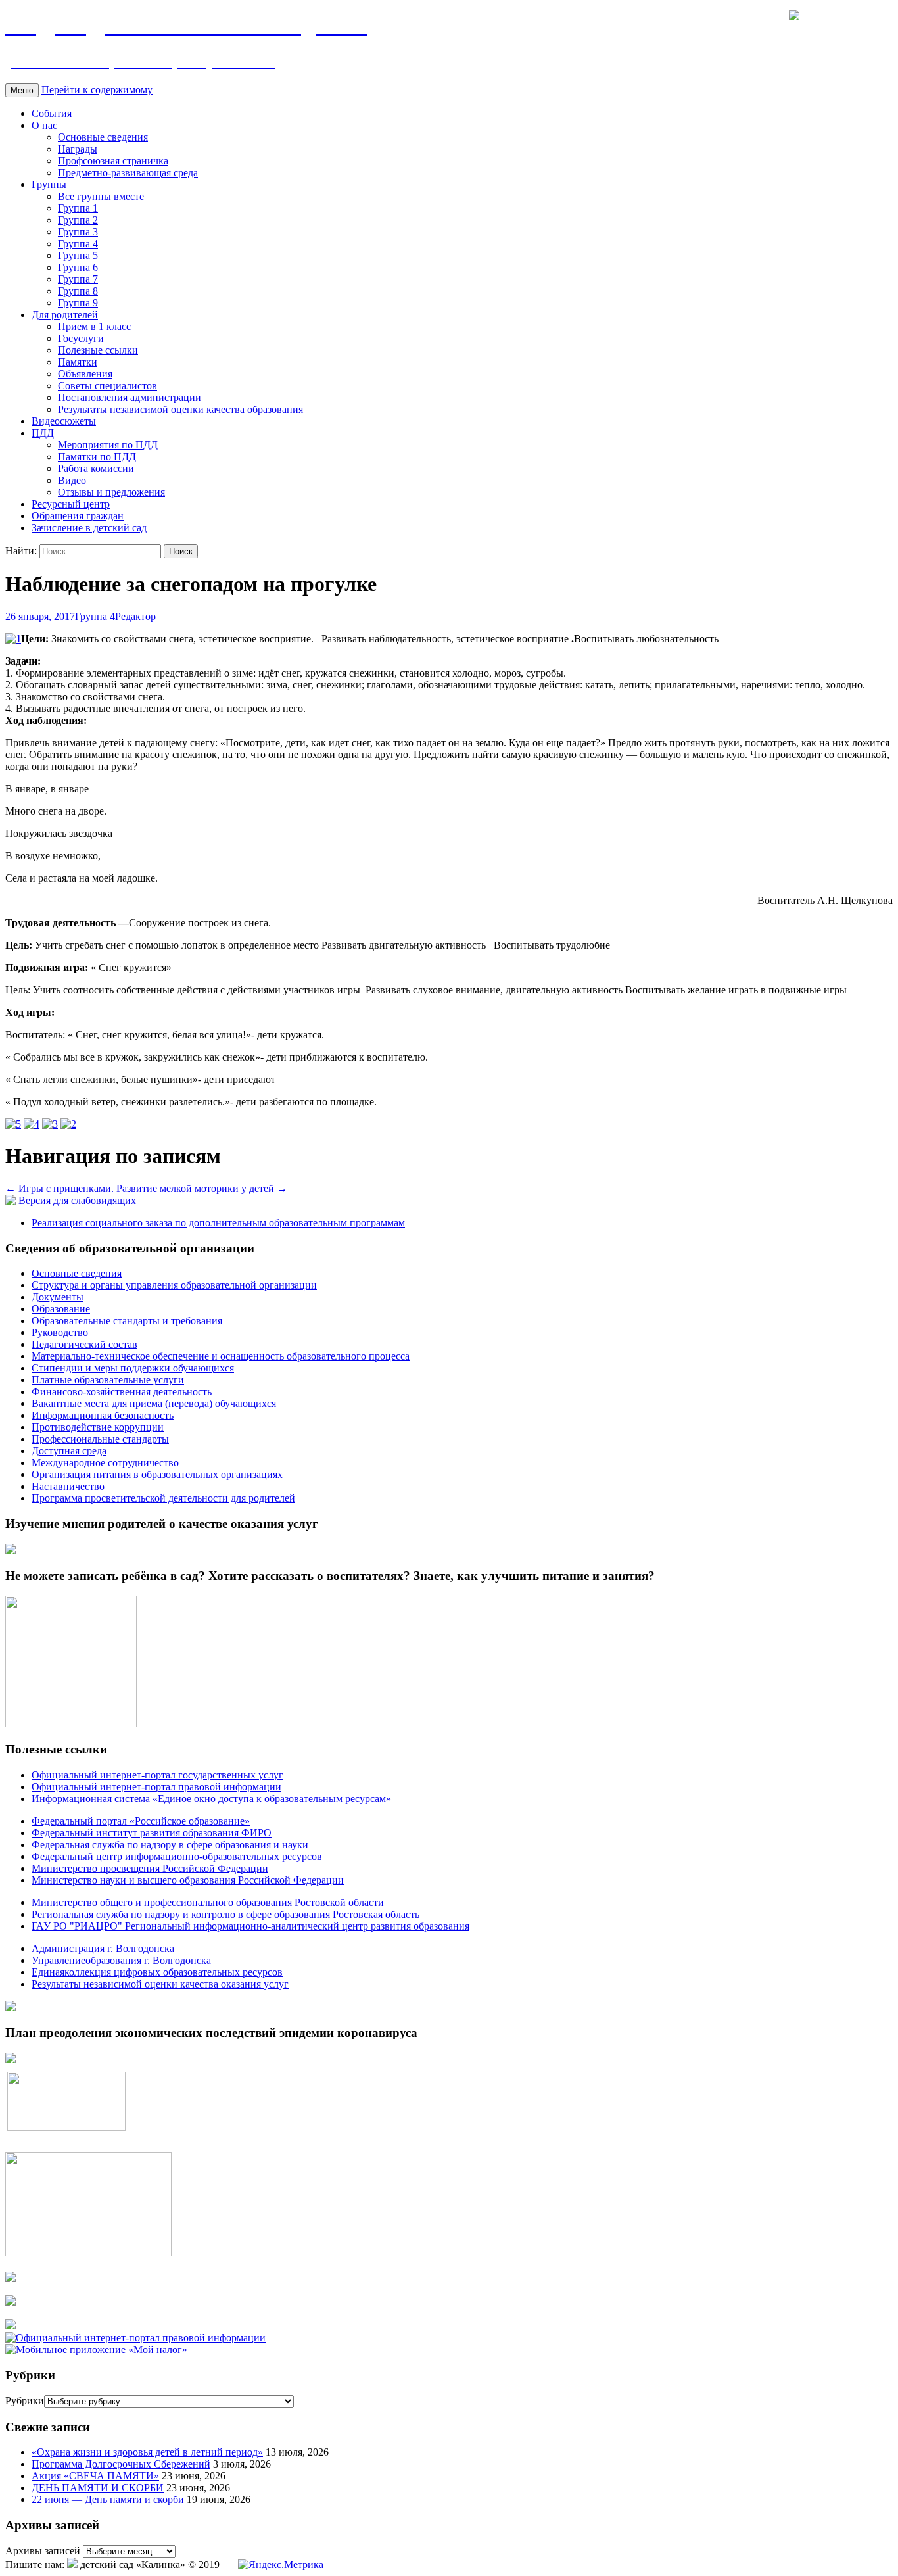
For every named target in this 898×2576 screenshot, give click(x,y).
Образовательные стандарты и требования (127, 1321)
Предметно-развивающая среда (128, 173)
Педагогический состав (84, 1344)
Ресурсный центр (71, 504)
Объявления (85, 374)
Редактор (135, 616)
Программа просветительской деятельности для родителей (163, 1498)
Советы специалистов (107, 386)
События (52, 113)
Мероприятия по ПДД (108, 445)
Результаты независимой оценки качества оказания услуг (160, 1984)
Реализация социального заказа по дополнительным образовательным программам (218, 1223)
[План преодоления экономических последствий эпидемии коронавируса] (11, 2060)
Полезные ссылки (98, 350)
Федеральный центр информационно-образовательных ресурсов (177, 1856)
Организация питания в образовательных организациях (157, 1474)
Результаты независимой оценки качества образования (180, 409)
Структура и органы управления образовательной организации (174, 1285)
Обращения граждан (78, 516)
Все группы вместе (101, 196)
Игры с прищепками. (59, 1188)
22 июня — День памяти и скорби (108, 2499)
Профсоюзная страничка (113, 161)
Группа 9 (78, 303)
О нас (44, 125)
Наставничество (68, 1486)
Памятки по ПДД (97, 457)
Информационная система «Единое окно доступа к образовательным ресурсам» (211, 1799)
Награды (78, 149)
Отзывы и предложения (111, 492)
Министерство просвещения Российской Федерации (150, 1868)
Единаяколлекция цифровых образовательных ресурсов (157, 1972)
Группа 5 (78, 255)
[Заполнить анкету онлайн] (11, 1551)
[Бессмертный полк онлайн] (11, 2008)
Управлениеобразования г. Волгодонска (121, 1960)
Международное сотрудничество (105, 1463)
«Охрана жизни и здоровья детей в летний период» (147, 2452)
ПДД (43, 433)
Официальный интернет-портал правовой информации (156, 1787)
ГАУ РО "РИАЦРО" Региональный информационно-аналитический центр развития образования (250, 1926)
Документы (58, 1297)
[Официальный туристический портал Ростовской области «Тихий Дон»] (11, 2326)
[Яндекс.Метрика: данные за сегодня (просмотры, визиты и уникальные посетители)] (281, 2565)
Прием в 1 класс (94, 326)
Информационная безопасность (103, 1415)
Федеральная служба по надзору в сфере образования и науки (170, 1845)
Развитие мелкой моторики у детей (202, 1188)
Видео (72, 480)
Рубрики (25, 2401)
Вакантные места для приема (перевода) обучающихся (154, 1403)
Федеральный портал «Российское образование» (141, 1821)
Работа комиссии (96, 468)
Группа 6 (78, 267)
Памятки (78, 362)
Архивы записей (43, 2551)
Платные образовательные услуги (108, 1380)
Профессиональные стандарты (100, 1439)
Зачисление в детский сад (89, 528)
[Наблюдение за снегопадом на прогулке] (13, 639)
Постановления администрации (130, 397)
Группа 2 (78, 220)
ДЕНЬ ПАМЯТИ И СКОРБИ (98, 2488)
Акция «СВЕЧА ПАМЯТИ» (95, 2476)
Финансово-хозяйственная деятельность (122, 1392)
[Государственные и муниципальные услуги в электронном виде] (11, 2278)
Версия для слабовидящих (76, 1200)
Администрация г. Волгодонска (103, 1948)
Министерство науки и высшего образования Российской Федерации (188, 1880)
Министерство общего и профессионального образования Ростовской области (208, 1902)
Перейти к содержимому (97, 90)
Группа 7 (78, 279)
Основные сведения (103, 137)
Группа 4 (78, 244)
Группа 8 (78, 291)
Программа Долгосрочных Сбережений (121, 2464)
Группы (49, 184)
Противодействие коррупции (98, 1427)
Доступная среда (69, 1451)
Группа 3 (78, 232)
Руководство (60, 1332)
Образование (61, 1309)
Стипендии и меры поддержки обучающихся (133, 1368)
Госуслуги (81, 338)
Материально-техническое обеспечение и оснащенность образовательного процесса (221, 1356)
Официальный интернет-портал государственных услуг (157, 1775)
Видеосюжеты (64, 421)
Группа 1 (78, 208)
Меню (22, 90)
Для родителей (65, 315)
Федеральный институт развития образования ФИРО (152, 1833)
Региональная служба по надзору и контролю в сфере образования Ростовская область (225, 1914)
